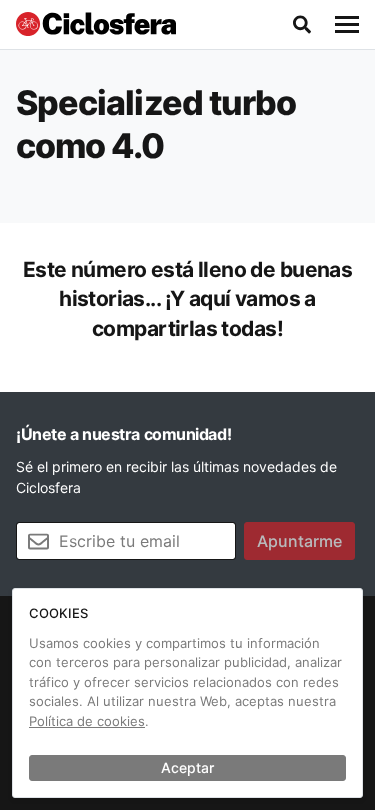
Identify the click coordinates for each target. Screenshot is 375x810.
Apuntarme (299, 541)
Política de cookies (87, 721)
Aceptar (187, 767)
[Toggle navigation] (347, 25)
